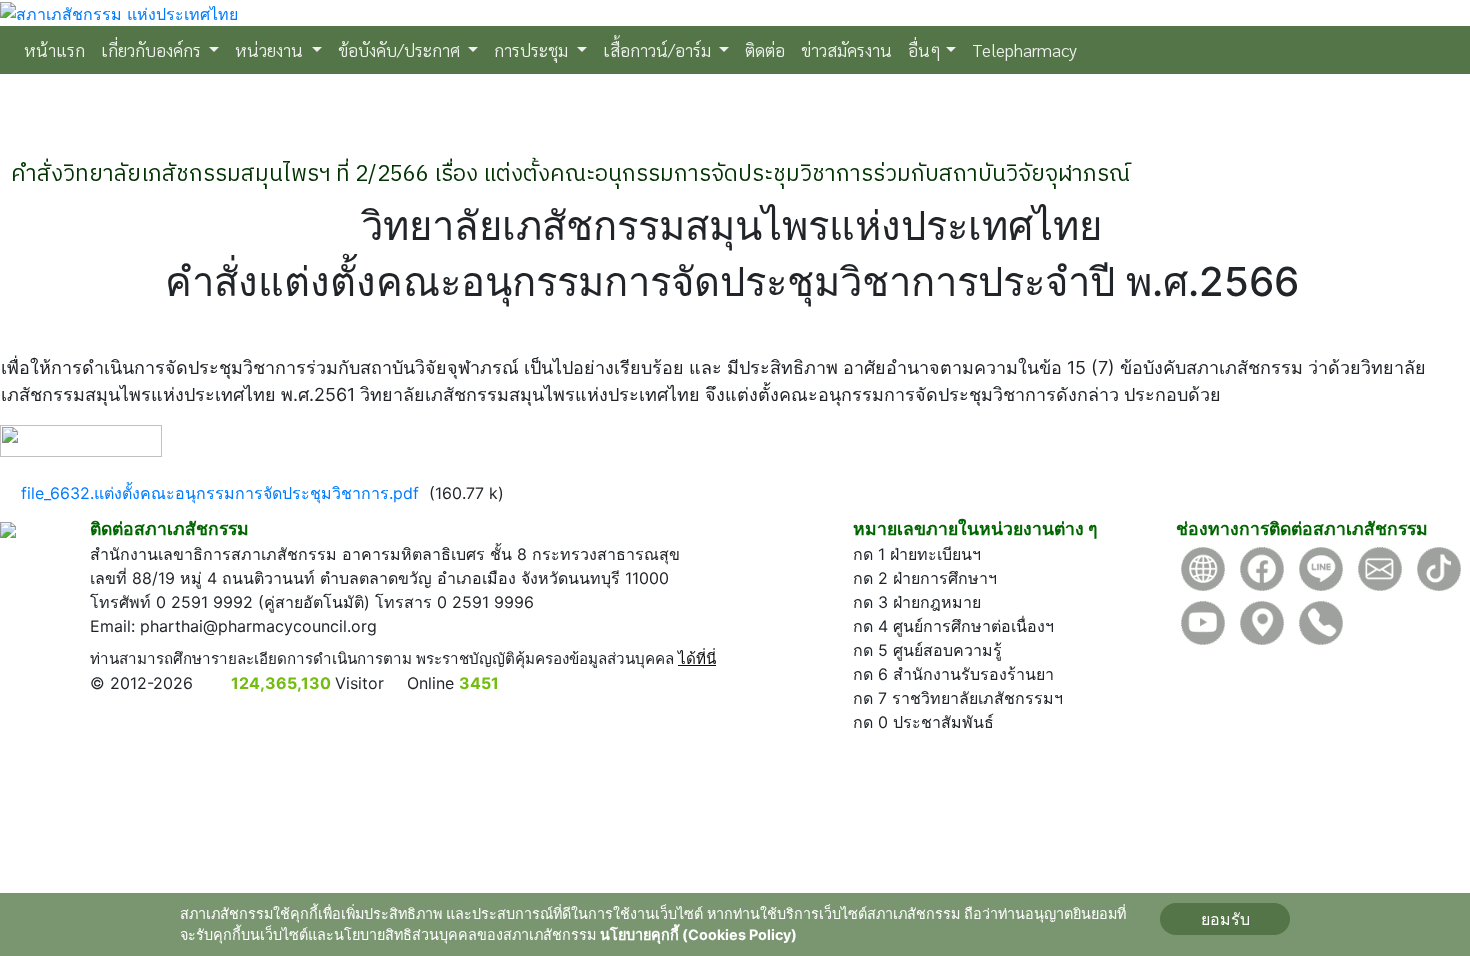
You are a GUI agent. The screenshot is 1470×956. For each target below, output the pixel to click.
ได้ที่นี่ (697, 658)
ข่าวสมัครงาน (846, 49)
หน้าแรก (58, 49)
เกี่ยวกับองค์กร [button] (153, 49)
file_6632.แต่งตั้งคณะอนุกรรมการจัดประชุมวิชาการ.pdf (220, 493)
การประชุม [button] (533, 49)
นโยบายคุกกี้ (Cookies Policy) (698, 934)
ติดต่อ (765, 49)
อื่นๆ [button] (924, 49)
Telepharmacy (1024, 49)
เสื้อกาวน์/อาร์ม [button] (659, 49)
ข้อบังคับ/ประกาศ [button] (401, 49)
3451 (479, 683)
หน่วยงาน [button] (271, 49)
